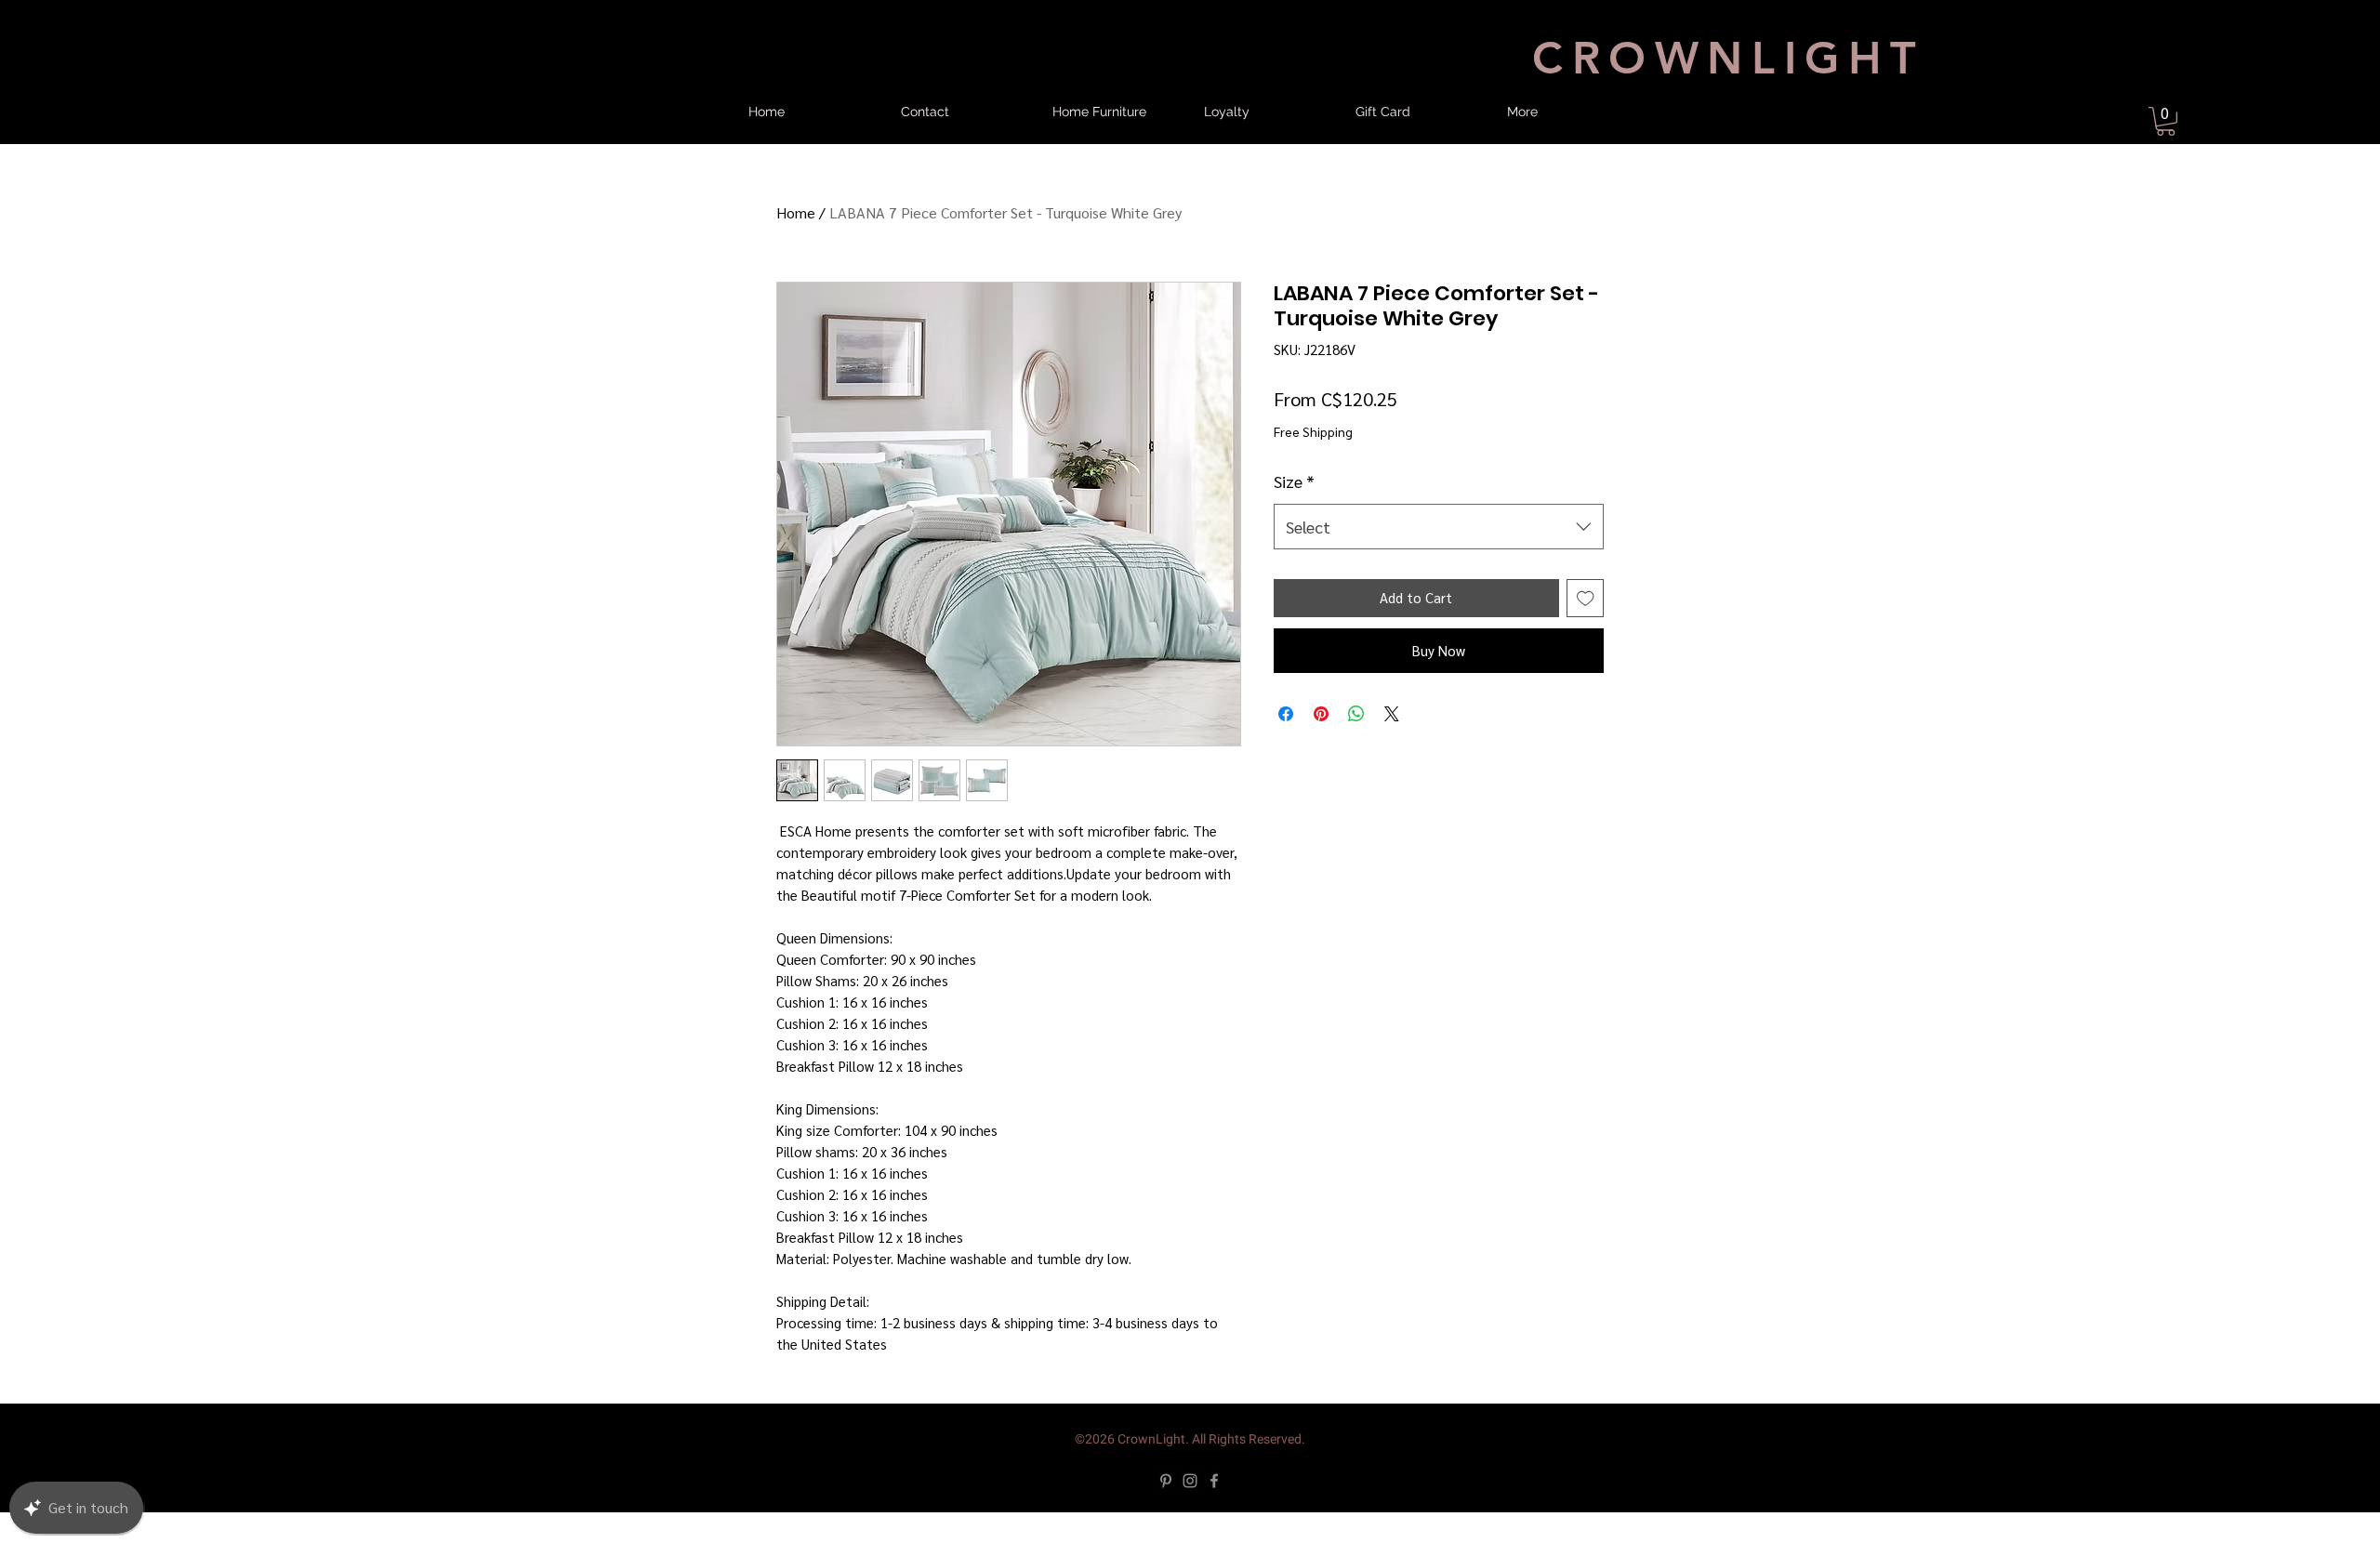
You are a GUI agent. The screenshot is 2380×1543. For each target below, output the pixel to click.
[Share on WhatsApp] (1356, 745)
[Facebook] (1214, 1511)
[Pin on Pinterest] (1321, 745)
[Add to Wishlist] (1586, 629)
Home (796, 228)
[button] (2166, 121)
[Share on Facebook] (1286, 745)
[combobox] (1439, 558)
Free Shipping (1313, 446)
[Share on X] (1392, 745)
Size (1294, 512)
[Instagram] (1190, 1511)
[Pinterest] (1166, 1511)
